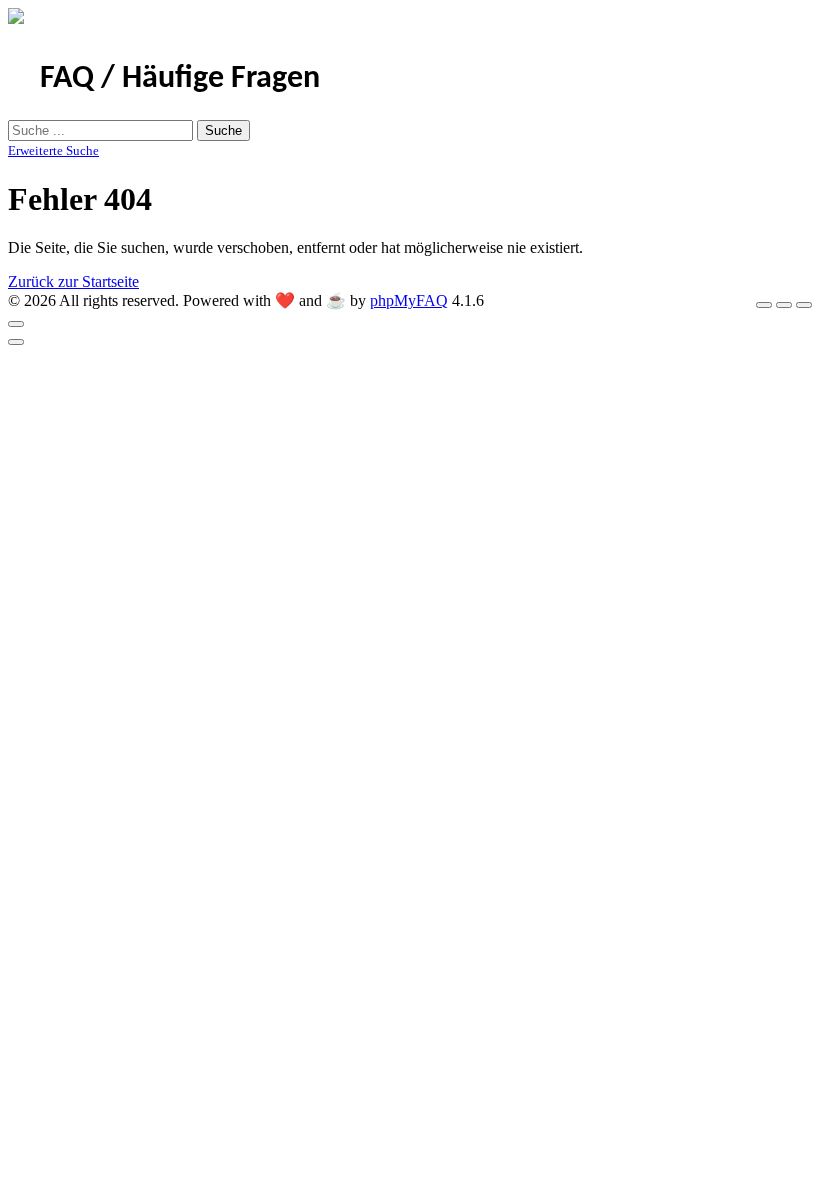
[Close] (16, 324)
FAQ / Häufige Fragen (180, 79)
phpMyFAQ (409, 300)
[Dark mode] (784, 305)
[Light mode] (764, 305)
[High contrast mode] (804, 305)
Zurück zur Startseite (73, 281)
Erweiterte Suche (53, 150)
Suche (223, 130)
